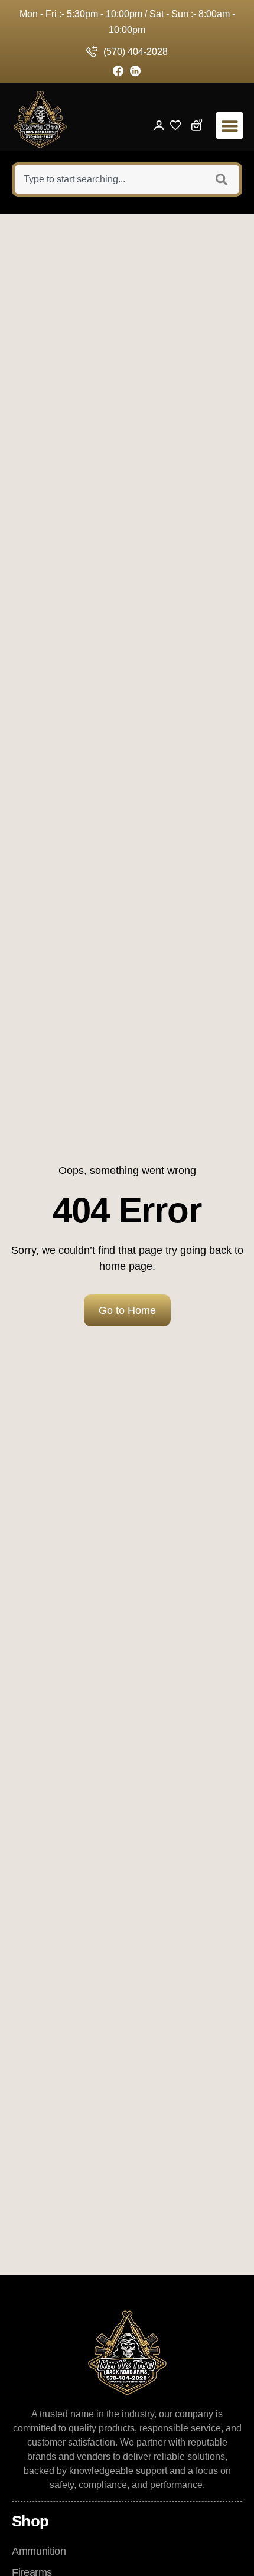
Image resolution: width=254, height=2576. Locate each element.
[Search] (223, 179)
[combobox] (108, 179)
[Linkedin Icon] (136, 71)
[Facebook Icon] (118, 71)
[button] (229, 125)
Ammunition (39, 2551)
